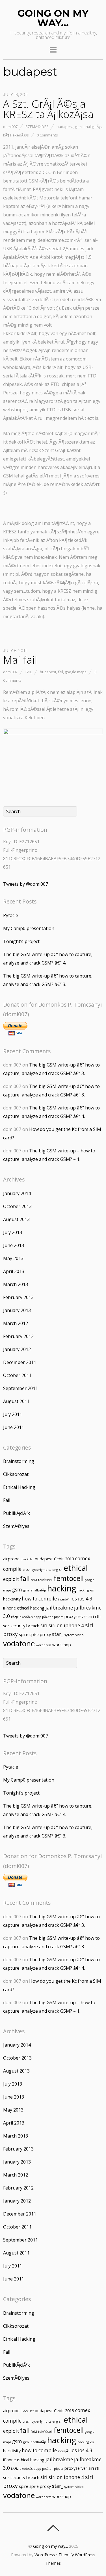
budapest (65, 127)
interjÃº (64, 1599)
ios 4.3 (85, 1599)
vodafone (19, 1643)
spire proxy (40, 1634)
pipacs (59, 1617)
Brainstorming (19, 1461)
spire (24, 1634)
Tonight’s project (21, 941)
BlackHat (27, 1559)
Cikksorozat (16, 1474)
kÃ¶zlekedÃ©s (16, 135)
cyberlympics (41, 1570)
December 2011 (20, 1362)
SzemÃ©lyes (37, 127)
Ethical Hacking (19, 1487)
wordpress (44, 1645)
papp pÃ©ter (43, 1617)
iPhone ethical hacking (24, 1608)
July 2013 (13, 1232)
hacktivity (12, 1599)
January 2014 (17, 1193)
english (57, 1570)
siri (44, 1625)
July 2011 (13, 1414)
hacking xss (86, 1590)
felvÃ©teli (45, 1580)
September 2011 (20, 1388)
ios (74, 1599)
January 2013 (17, 1310)
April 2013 (14, 1271)
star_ (58, 1634)
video (80, 1635)
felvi (34, 1580)
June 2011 (14, 1427)
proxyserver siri (79, 1616)
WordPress (45, 2555)
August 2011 (16, 1401)
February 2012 (18, 1336)
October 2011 (17, 1375)
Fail (29, 672)
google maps (76, 672)
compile (12, 1569)
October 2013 (17, 1206)
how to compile (39, 1599)
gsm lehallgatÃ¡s (88, 127)
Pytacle (11, 915)
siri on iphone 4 (66, 1625)
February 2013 (18, 1297)
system (69, 1635)
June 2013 (14, 1245)
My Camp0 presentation (29, 928)
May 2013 (13, 1258)
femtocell (69, 1578)
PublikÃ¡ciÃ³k (17, 1513)
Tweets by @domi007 (26, 884)
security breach (25, 1626)
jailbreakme (59, 1608)
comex (83, 1559)
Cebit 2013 (64, 1559)
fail (60, 672)
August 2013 (16, 1219)
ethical (76, 1568)
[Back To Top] (53, 2528)
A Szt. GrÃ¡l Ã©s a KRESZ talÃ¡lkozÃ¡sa (48, 109)
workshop (62, 1645)
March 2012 (16, 1323)
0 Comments (47, 135)
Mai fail (20, 660)
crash (27, 1570)
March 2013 (16, 1284)
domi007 (10, 127)
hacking (62, 1588)
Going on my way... (50, 2546)
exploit (11, 1579)
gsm (17, 1590)
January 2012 (17, 1349)
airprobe (11, 1559)
